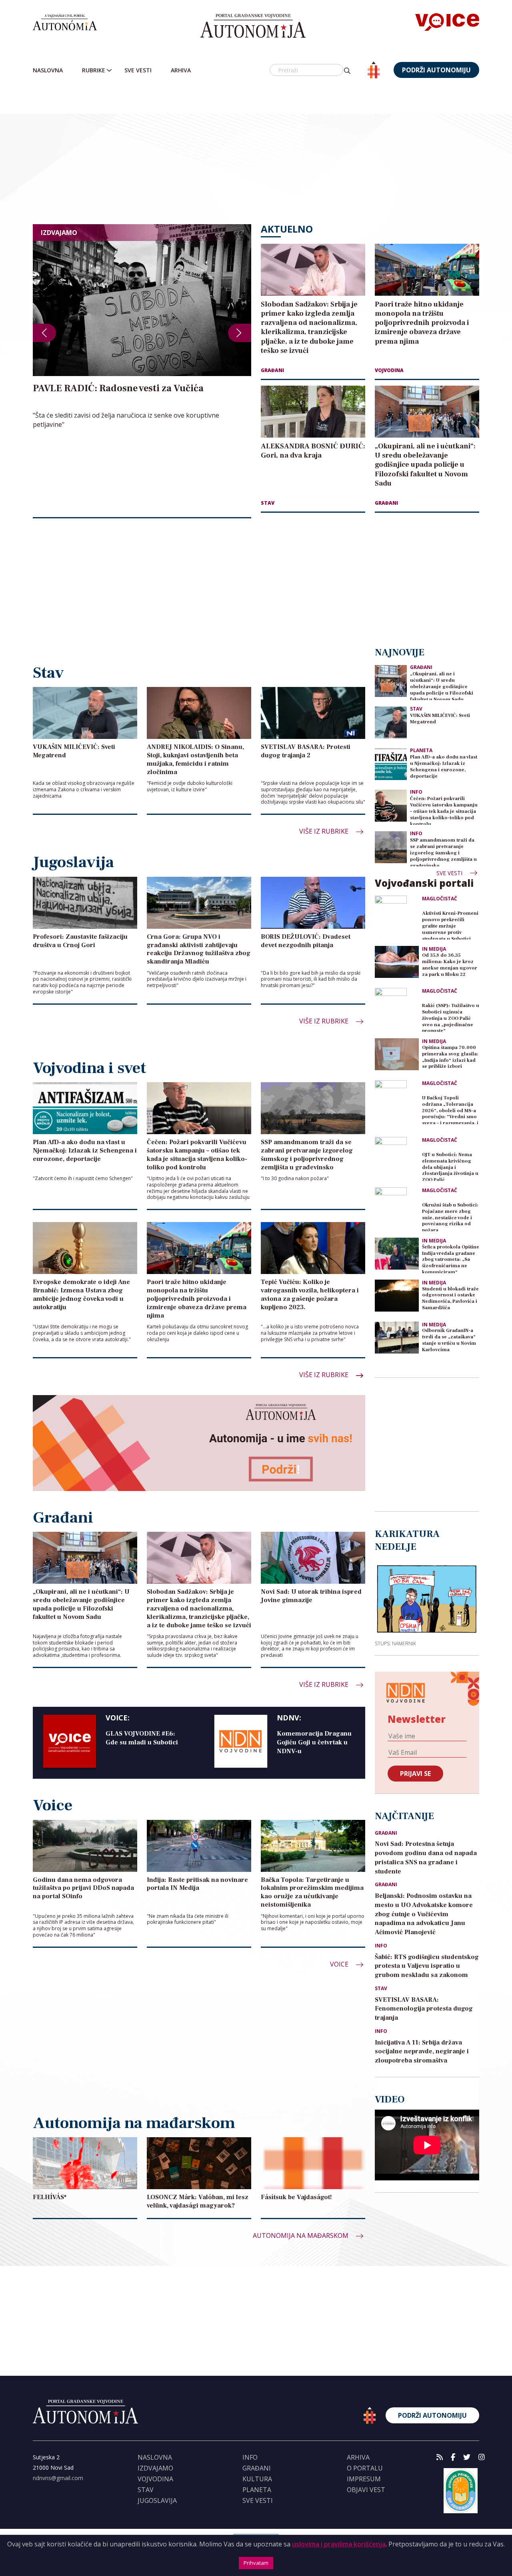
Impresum (364, 2479)
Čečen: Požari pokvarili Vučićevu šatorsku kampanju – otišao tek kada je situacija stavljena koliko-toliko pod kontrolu (444, 810)
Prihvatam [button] (256, 2563)
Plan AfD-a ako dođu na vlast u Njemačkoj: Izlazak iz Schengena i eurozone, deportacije (444, 767)
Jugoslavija (157, 2500)
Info (416, 792)
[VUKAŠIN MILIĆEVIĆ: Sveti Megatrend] (391, 722)
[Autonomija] (253, 26)
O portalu (365, 2468)
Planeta (421, 750)
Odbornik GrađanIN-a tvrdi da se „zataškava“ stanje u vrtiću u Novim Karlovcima (449, 1340)
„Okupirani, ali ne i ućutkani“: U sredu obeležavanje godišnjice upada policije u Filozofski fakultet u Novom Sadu (442, 686)
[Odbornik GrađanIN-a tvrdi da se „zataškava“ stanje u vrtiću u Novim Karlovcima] (397, 1338)
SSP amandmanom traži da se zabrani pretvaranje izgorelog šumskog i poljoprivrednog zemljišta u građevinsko (443, 852)
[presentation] (44, 333)
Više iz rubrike (325, 831)
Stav (268, 503)
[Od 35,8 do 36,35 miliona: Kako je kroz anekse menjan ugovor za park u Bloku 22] (397, 962)
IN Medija (434, 949)
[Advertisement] (272, 152)
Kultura (257, 2479)
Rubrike (94, 70)
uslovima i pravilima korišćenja (339, 2544)
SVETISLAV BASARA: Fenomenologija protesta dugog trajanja (424, 2009)
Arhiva (181, 70)
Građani (272, 370)
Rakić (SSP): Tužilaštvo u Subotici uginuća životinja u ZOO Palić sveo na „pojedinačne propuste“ (451, 1017)
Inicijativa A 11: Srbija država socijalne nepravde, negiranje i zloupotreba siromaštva (422, 2052)
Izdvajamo (155, 2468)
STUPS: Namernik (395, 1643)
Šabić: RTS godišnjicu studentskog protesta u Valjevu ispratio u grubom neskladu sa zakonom (427, 1966)
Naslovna (48, 70)
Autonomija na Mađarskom (301, 2236)
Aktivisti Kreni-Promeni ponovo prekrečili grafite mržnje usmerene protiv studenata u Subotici (450, 925)
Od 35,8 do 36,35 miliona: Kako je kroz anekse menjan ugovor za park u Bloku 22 (450, 965)
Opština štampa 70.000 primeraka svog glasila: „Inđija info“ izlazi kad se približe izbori (450, 1057)
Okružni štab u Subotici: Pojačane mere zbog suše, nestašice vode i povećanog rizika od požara (450, 1217)
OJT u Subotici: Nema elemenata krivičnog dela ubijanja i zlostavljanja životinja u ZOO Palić (450, 1166)
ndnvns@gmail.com (58, 2478)
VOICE (340, 1964)
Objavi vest (366, 2490)
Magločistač (440, 899)
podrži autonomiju (436, 70)
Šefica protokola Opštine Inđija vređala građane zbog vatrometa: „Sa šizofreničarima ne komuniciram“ (451, 1259)
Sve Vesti (138, 70)
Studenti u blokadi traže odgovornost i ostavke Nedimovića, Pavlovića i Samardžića (450, 1299)
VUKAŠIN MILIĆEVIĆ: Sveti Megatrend (440, 719)
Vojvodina (389, 370)
